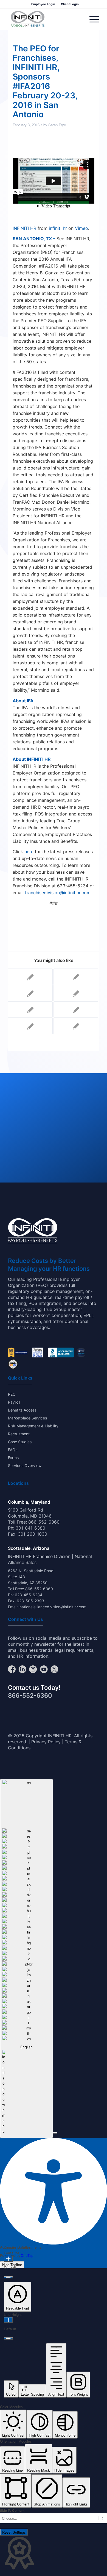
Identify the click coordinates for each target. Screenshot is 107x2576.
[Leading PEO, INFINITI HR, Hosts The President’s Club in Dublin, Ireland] (30, 977)
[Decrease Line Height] (8, 2339)
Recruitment (19, 1434)
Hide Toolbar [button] (12, 2265)
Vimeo (81, 228)
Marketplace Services (27, 1418)
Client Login (70, 4)
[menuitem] (43, 4)
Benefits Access (22, 1410)
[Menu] (91, 19)
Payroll (14, 1402)
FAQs (13, 1450)
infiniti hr (58, 228)
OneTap (27, 2255)
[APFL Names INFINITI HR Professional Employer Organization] (76, 993)
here (30, 852)
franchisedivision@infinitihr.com (58, 893)
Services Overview (25, 1465)
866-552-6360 (44, 1522)
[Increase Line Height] (8, 2320)
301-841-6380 (30, 1528)
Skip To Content (12, 2511)
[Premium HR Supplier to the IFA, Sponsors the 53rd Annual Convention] (76, 977)
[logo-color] (28, 19)
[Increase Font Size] (8, 2259)
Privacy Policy (46, 1742)
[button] (55, 2133)
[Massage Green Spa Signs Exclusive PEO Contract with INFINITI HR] (76, 1026)
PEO (12, 1394)
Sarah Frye (57, 125)
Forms (13, 1458)
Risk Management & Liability (33, 1426)
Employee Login (43, 4)
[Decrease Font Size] (8, 2277)
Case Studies (20, 1442)
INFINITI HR (24, 228)
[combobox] (26, 1959)
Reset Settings (14, 2532)
